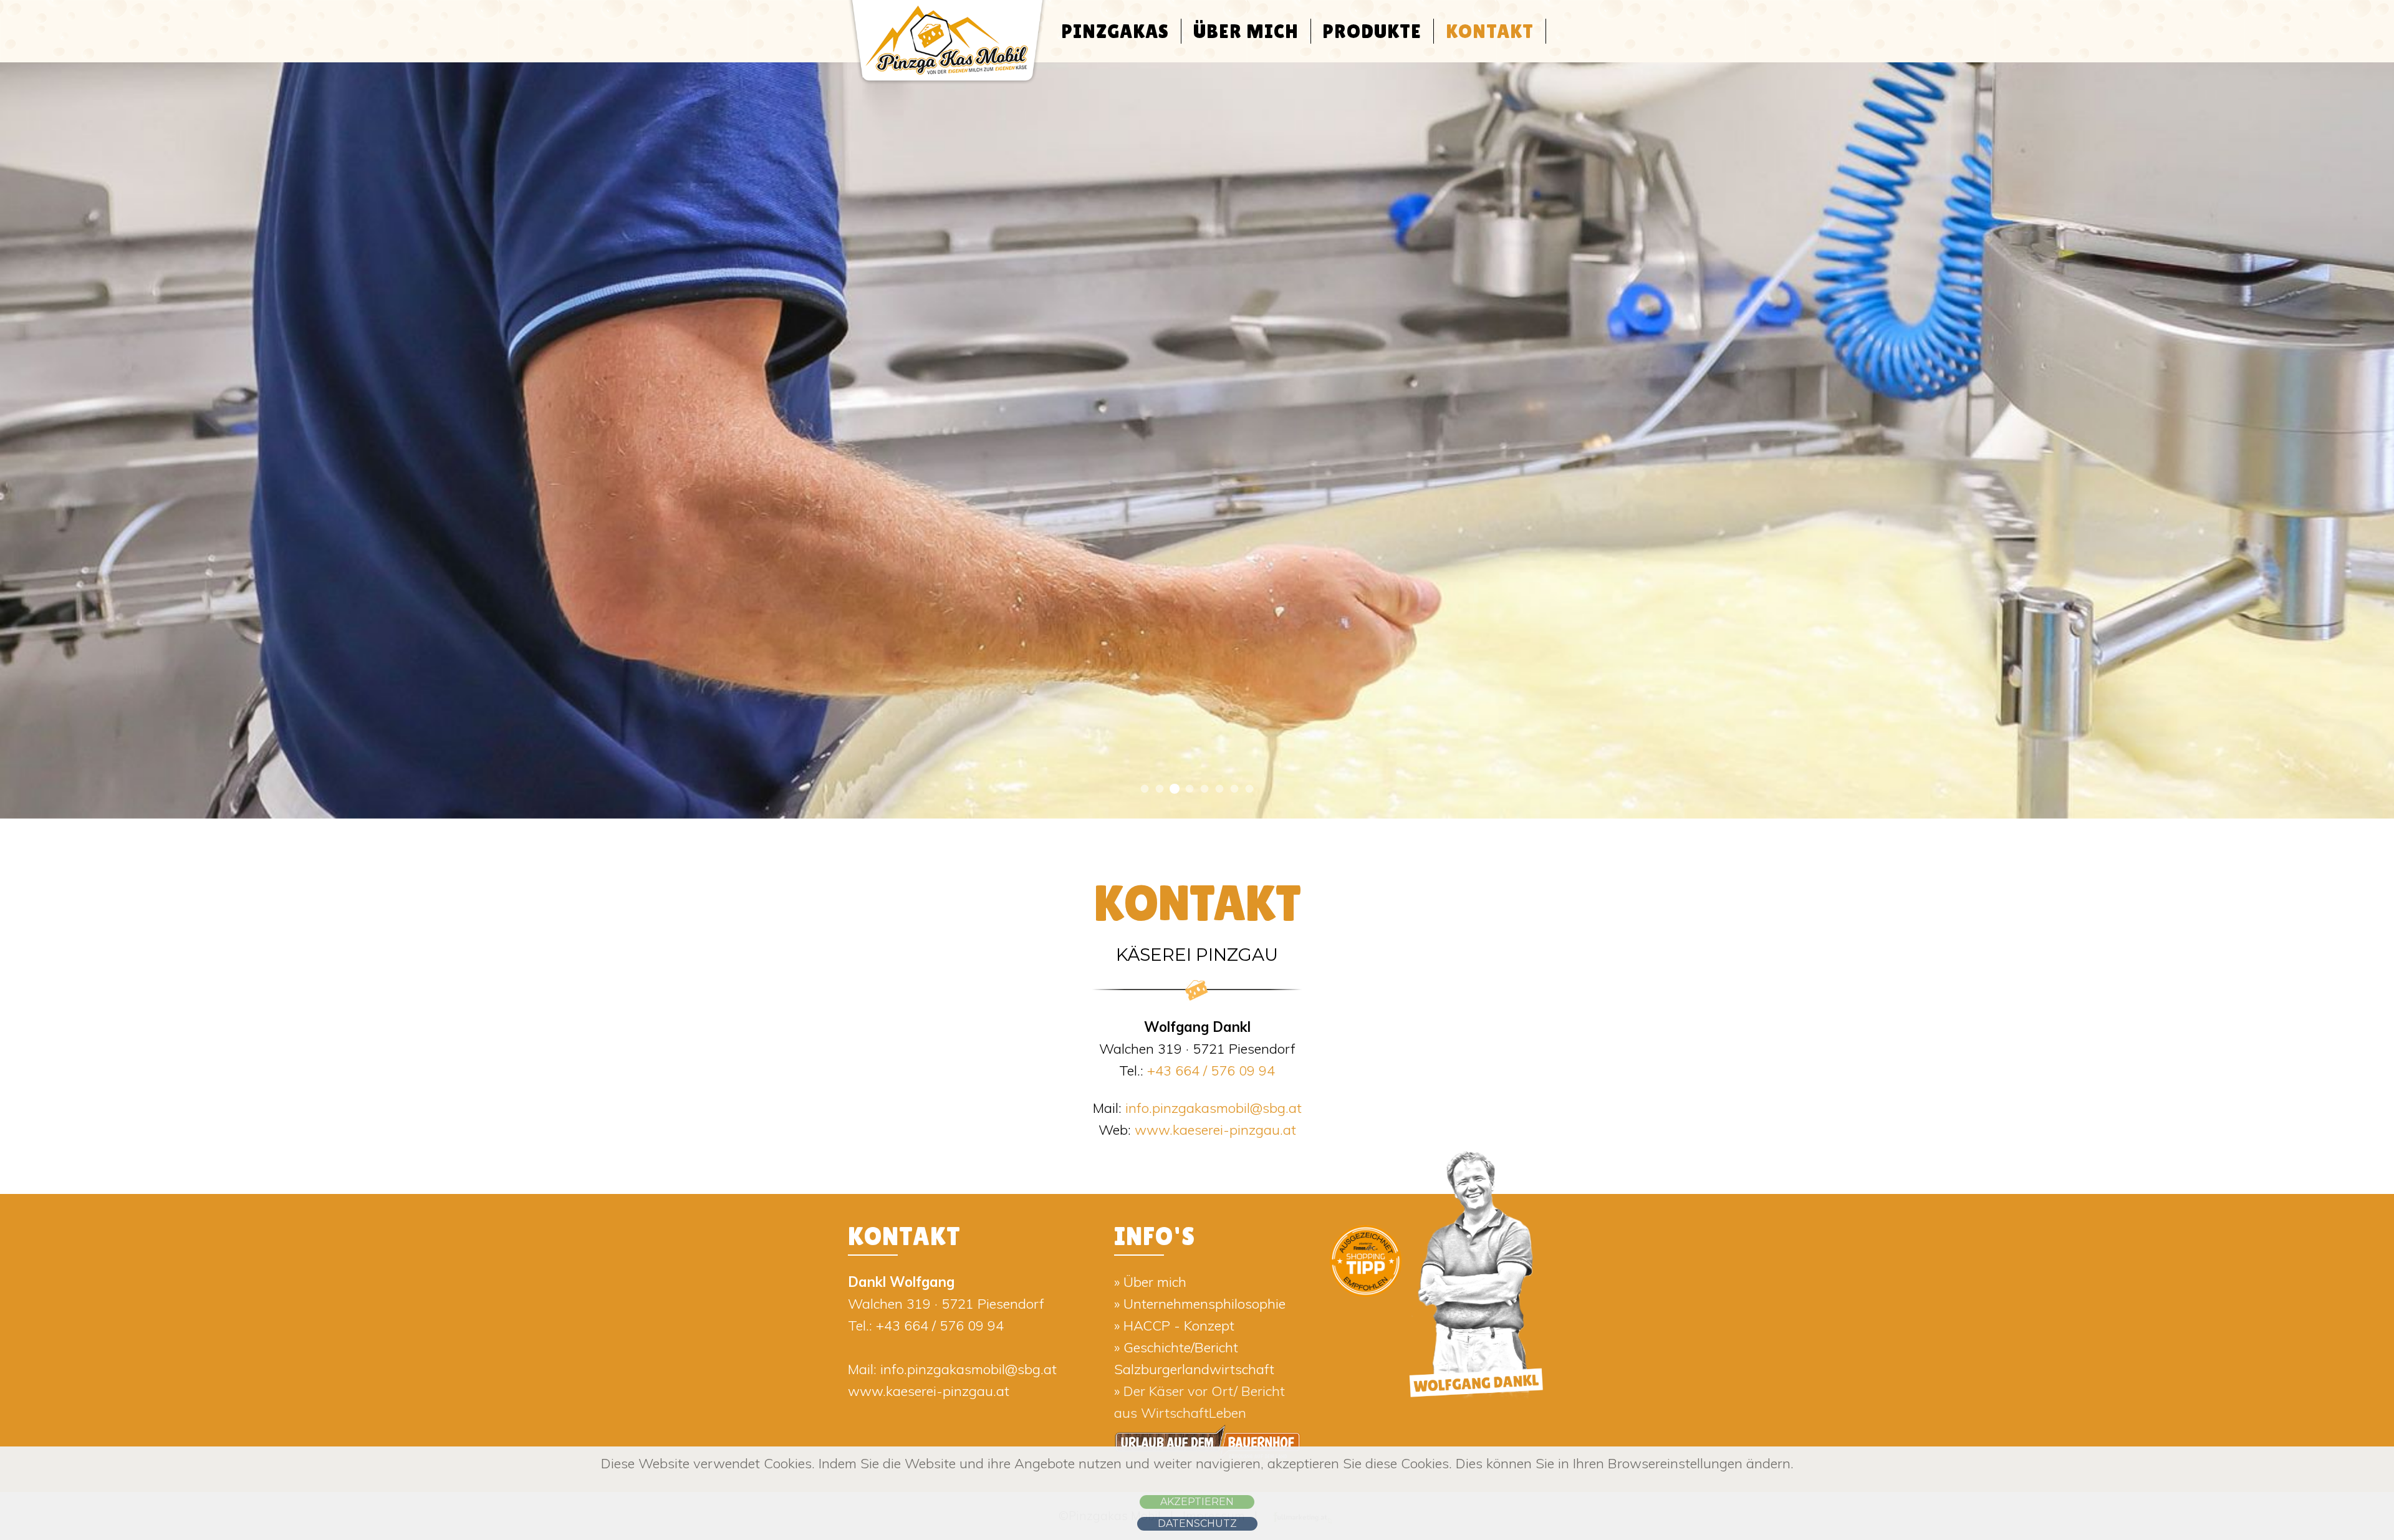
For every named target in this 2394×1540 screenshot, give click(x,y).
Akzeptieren (1197, 1502)
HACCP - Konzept (1179, 1326)
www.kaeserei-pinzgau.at (1214, 1130)
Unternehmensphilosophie (1204, 1304)
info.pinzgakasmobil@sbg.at (1214, 1108)
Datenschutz (1197, 1523)
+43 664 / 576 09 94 (1211, 1071)
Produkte (1372, 31)
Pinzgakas (1115, 31)
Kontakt (1490, 31)
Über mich (1246, 31)
